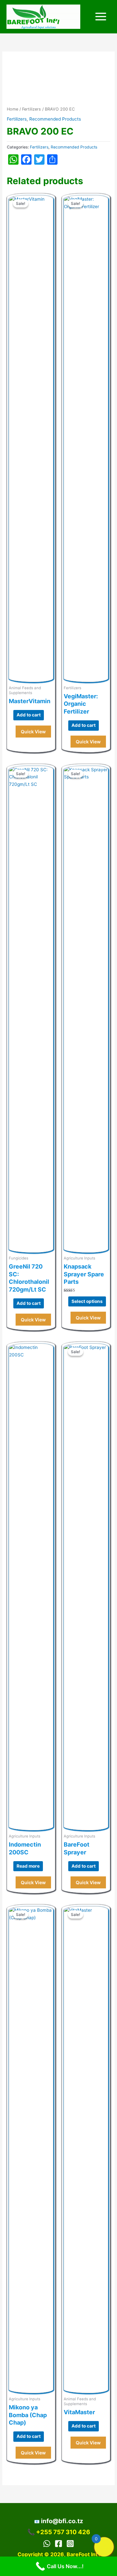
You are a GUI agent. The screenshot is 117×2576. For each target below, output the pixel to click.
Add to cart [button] (29, 715)
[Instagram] (70, 2544)
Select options (87, 1301)
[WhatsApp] (47, 2544)
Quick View (33, 732)
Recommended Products (55, 119)
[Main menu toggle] (101, 17)
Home (13, 109)
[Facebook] (58, 2544)
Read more (28, 1866)
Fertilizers (32, 109)
